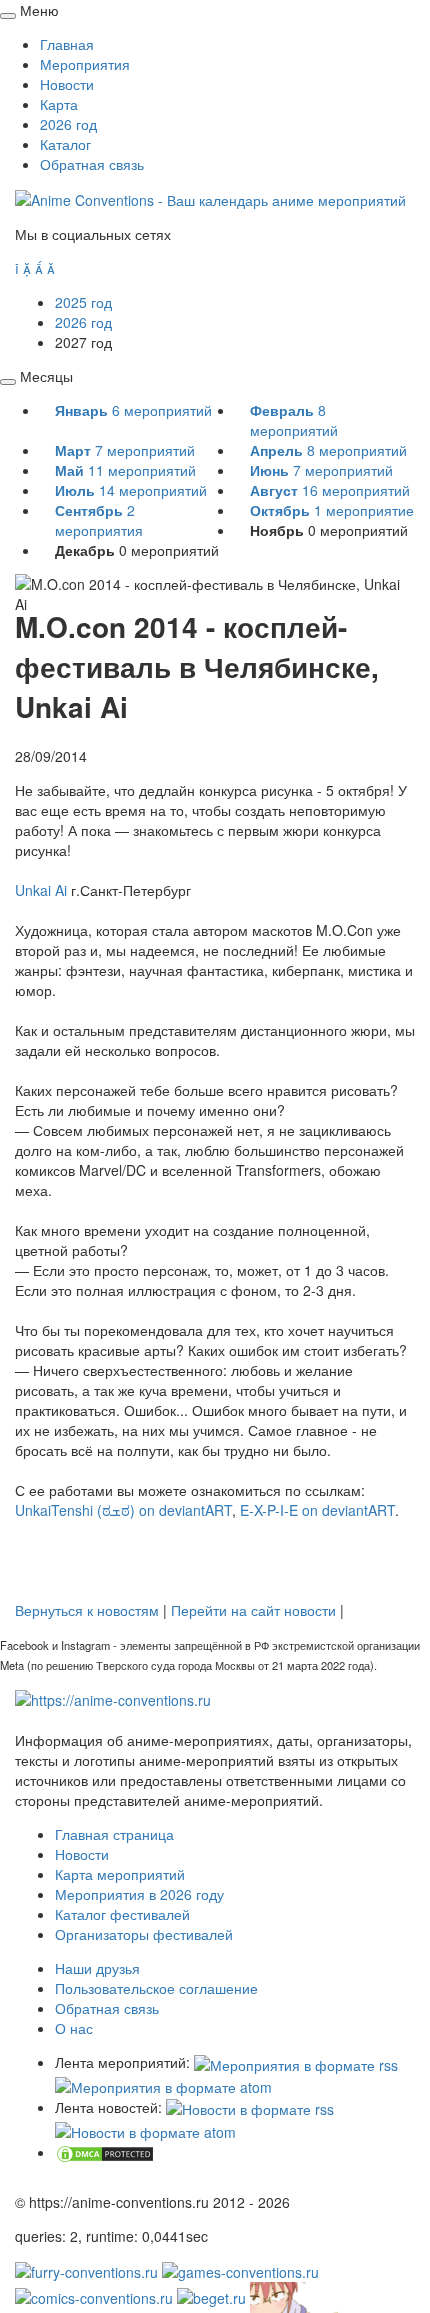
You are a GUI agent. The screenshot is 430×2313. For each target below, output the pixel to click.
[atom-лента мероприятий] (163, 2085)
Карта (59, 104)
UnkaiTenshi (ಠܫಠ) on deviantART (123, 1510)
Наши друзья (97, 1968)
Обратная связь (92, 164)
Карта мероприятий (120, 1874)
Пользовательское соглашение (156, 1988)
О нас (74, 2028)
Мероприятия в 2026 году (139, 1894)
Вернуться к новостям (87, 1610)
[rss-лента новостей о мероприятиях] (250, 2107)
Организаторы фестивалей (144, 1934)
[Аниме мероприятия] (113, 1698)
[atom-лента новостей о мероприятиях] (145, 2129)
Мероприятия (85, 64)
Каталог (65, 144)
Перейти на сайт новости (253, 1610)
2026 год (68, 124)
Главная (67, 44)
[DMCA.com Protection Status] (105, 2152)
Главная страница (114, 1834)
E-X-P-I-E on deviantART (317, 1510)
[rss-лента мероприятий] (296, 2062)
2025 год (83, 302)
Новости (67, 84)
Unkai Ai (41, 890)
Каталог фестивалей (122, 1914)
